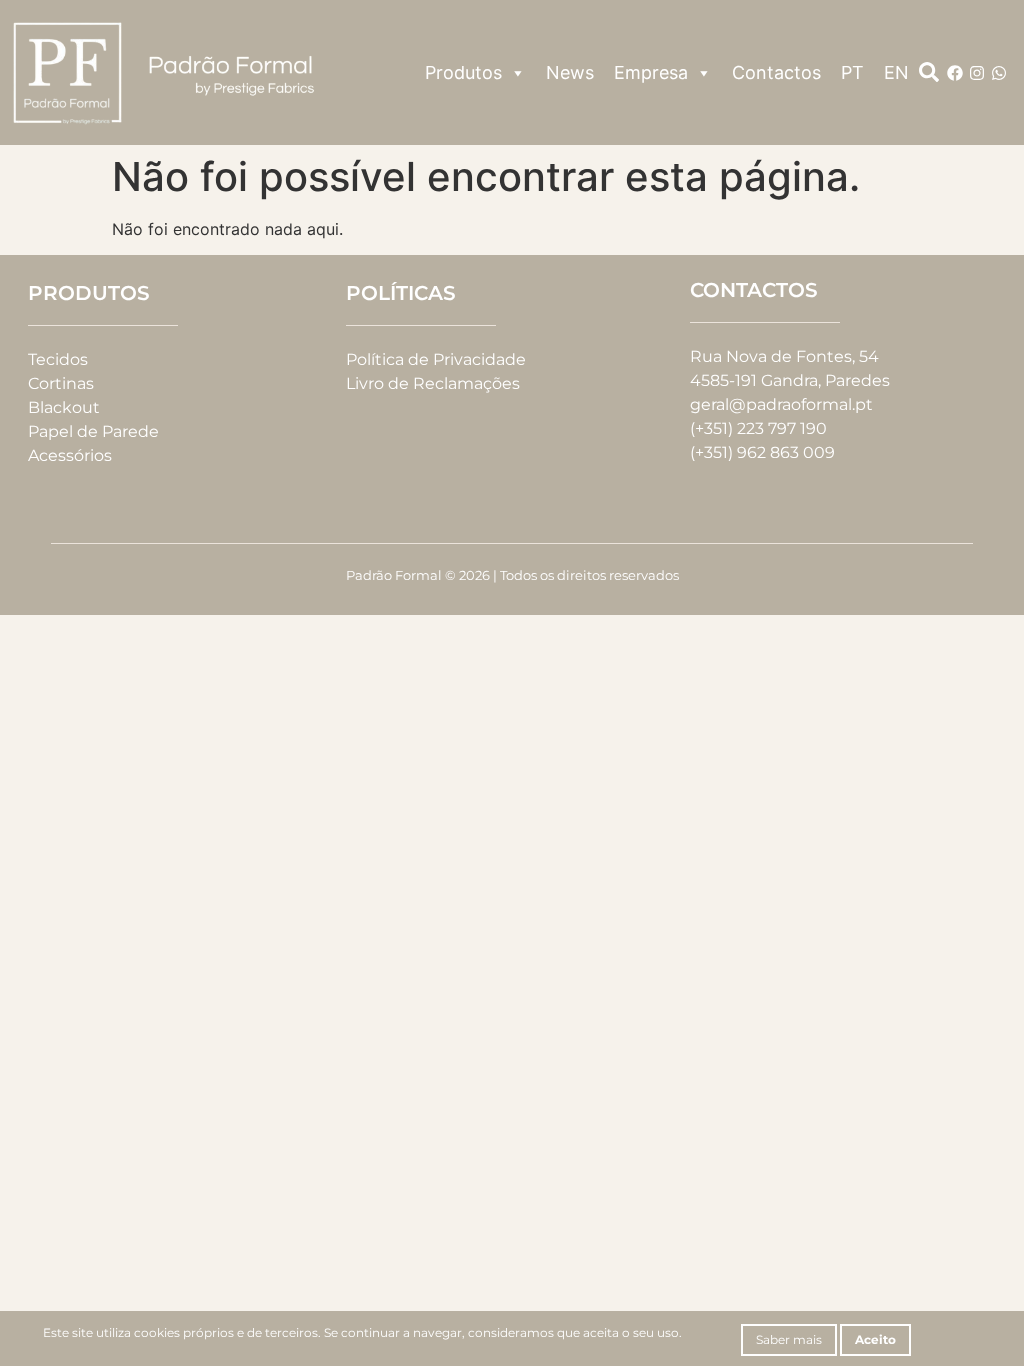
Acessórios (70, 455)
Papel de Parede (93, 431)
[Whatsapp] (999, 73)
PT (852, 72)
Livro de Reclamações (433, 383)
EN (896, 72)
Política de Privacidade (436, 359)
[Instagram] (977, 73)
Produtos (463, 72)
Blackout (64, 407)
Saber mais (789, 1339)
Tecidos (58, 359)
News (570, 72)
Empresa (651, 72)
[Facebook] (955, 73)
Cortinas (61, 383)
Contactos (776, 72)
